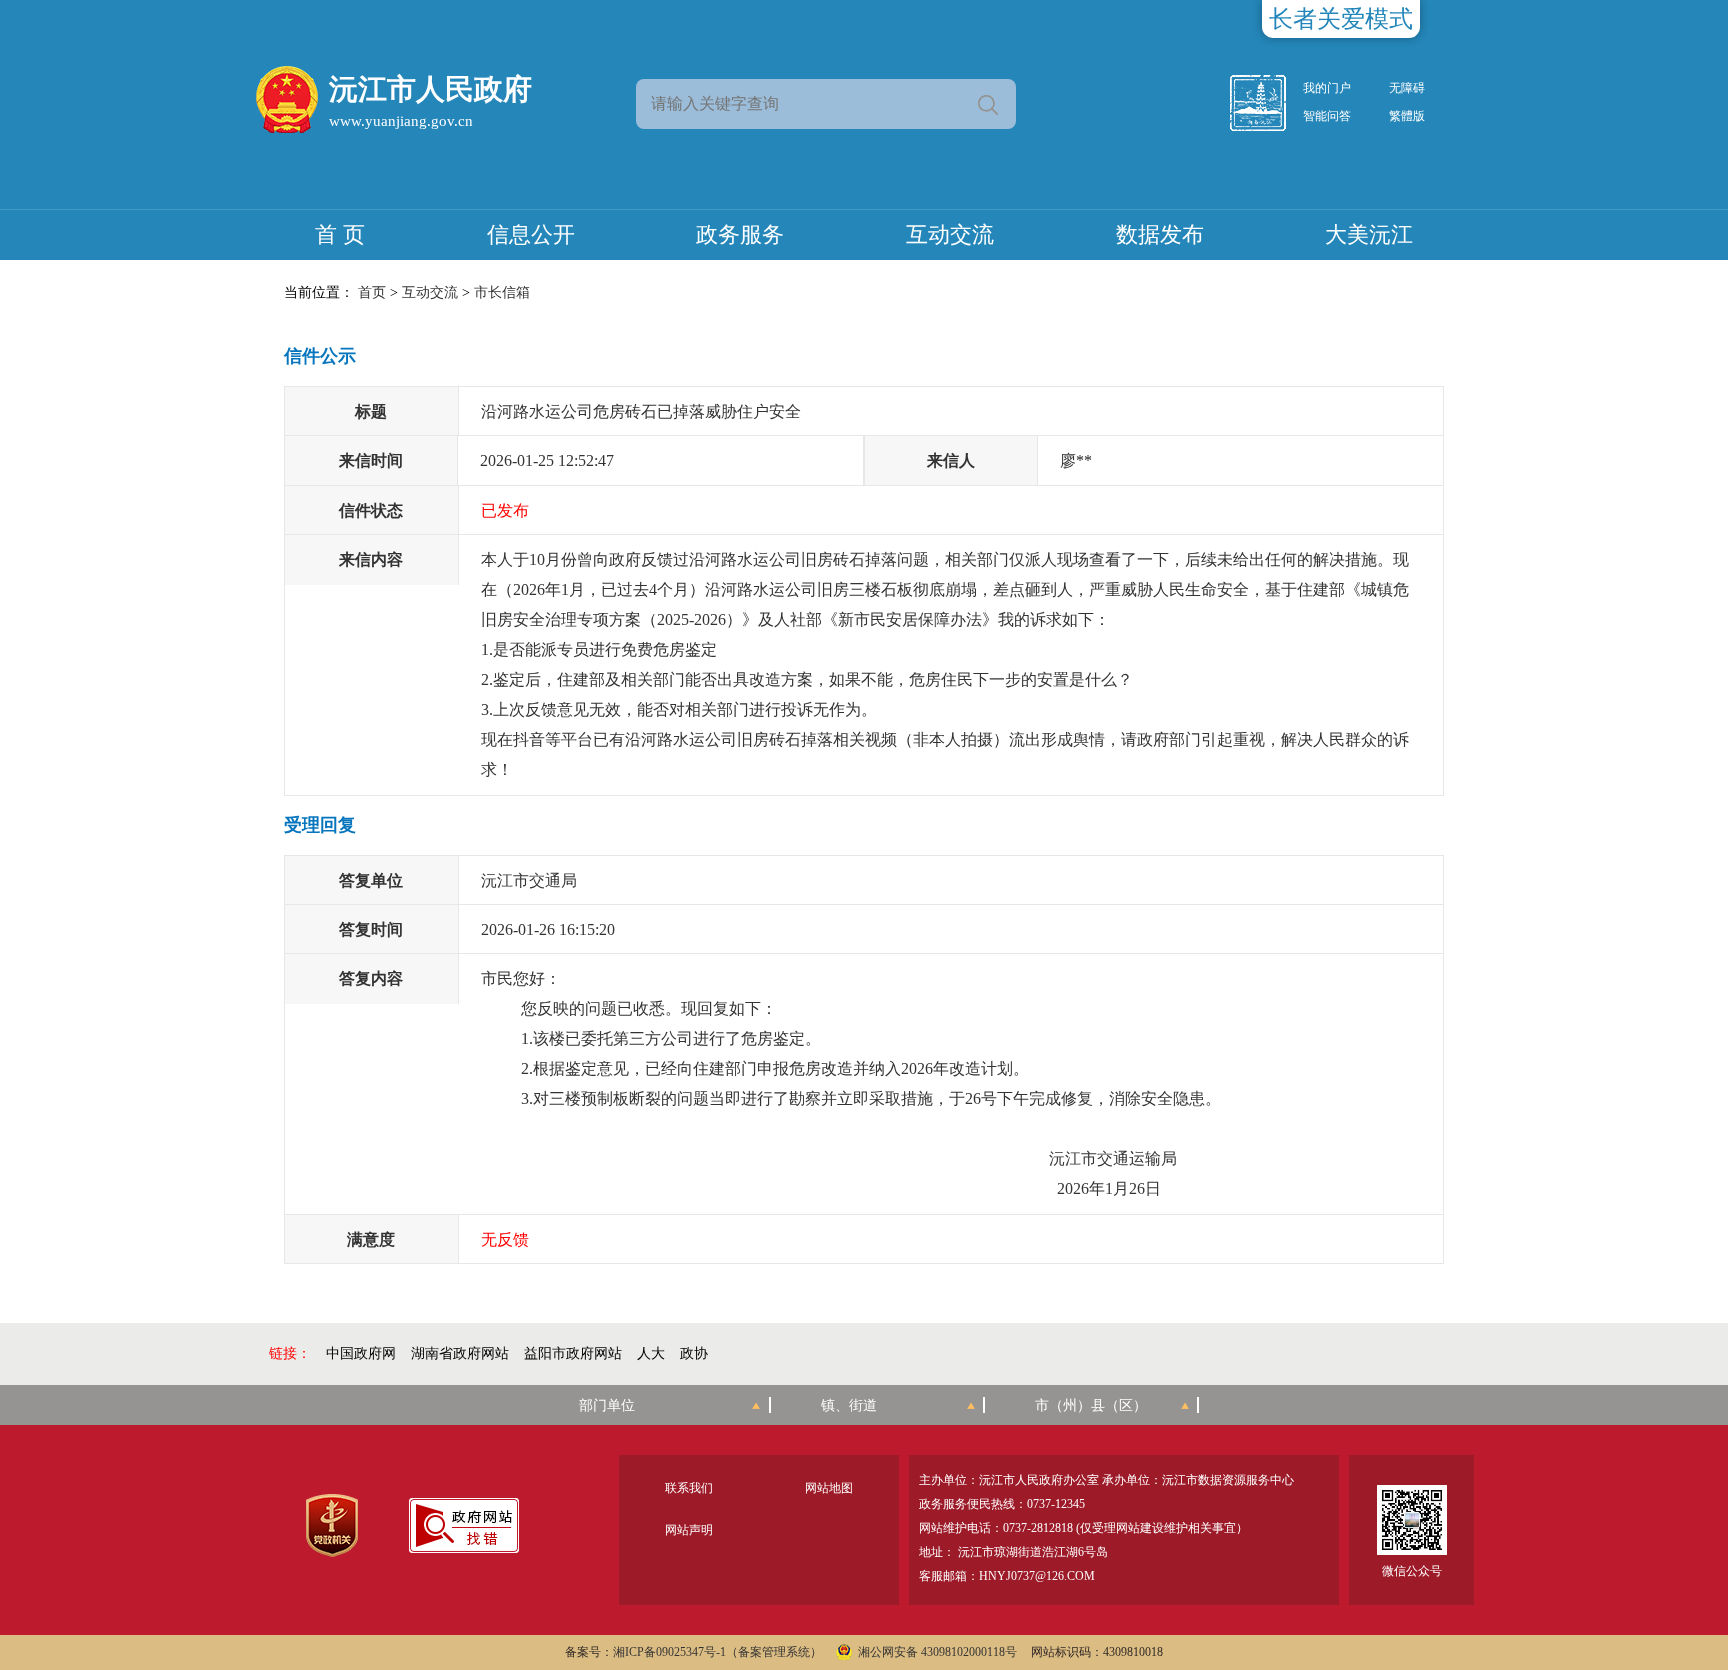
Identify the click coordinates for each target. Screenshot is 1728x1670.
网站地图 (829, 1488)
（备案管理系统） (774, 1652)
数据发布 (1160, 234)
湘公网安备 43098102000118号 (937, 1652)
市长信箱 (502, 292)
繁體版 (1407, 116)
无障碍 (1407, 88)
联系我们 (689, 1488)
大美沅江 (1369, 234)
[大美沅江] (1269, 103)
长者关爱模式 (1341, 19)
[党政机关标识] (331, 1525)
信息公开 (531, 234)
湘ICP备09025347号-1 (669, 1652)
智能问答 (1327, 116)
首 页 (340, 234)
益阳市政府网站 (573, 1353)
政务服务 (740, 234)
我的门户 (1327, 88)
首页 (372, 292)
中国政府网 (361, 1353)
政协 (694, 1353)
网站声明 (689, 1530)
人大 (651, 1353)
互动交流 (950, 234)
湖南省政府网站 (460, 1353)
